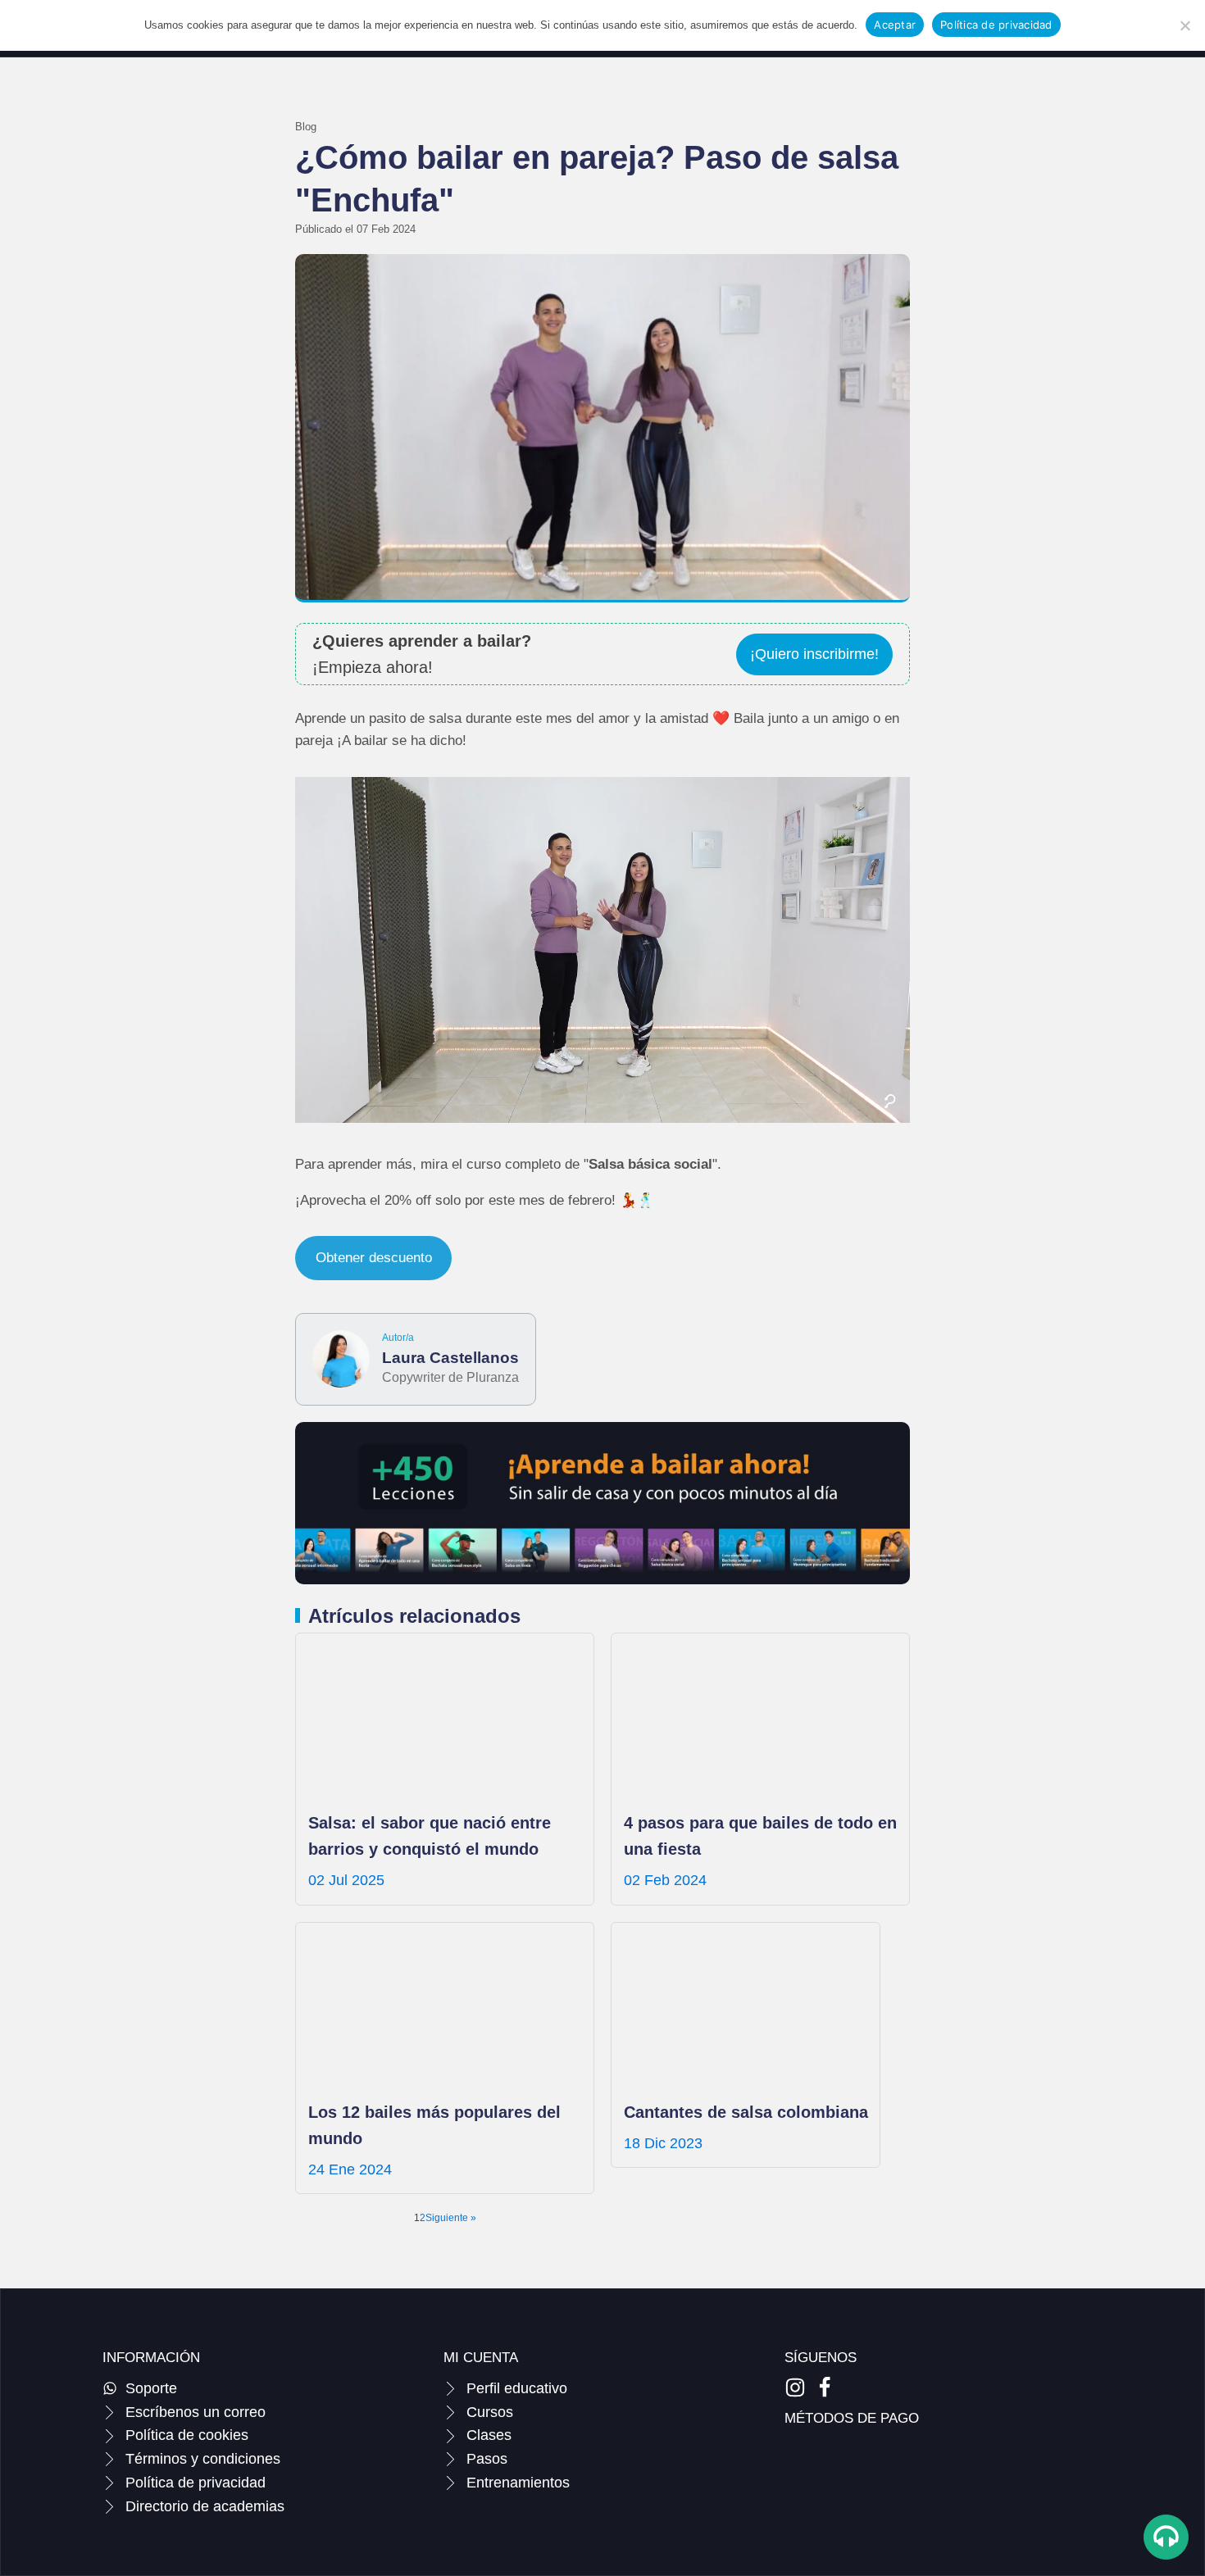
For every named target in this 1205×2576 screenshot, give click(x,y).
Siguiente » (451, 2218)
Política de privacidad (996, 25)
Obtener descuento (374, 1258)
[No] (1185, 25)
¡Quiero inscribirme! (814, 654)
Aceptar (895, 25)
